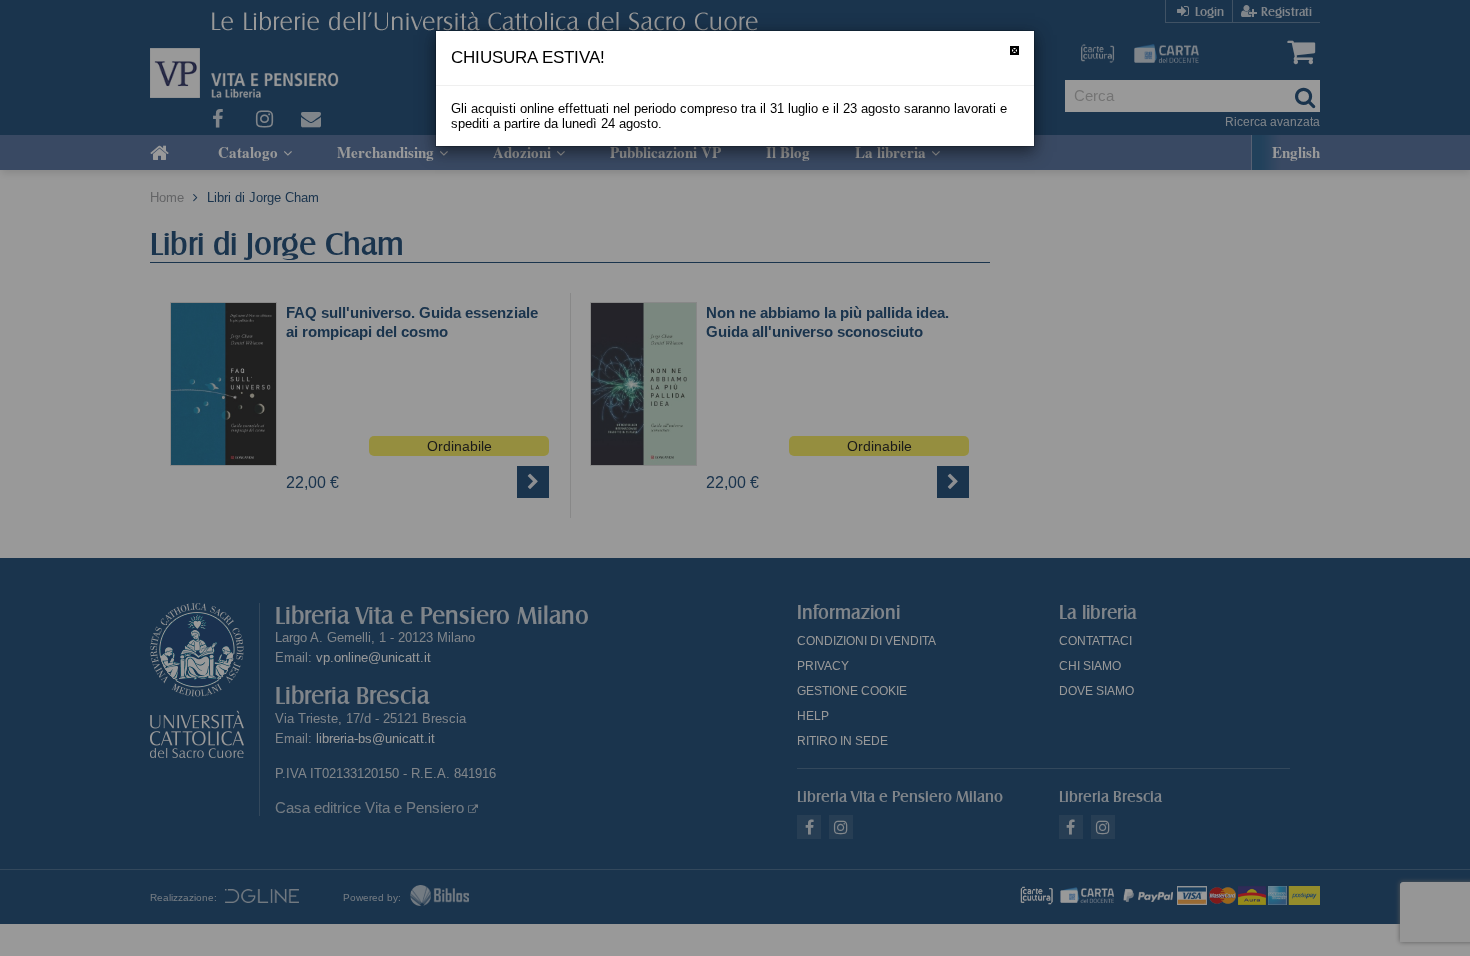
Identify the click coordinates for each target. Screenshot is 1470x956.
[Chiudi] (1014, 50)
